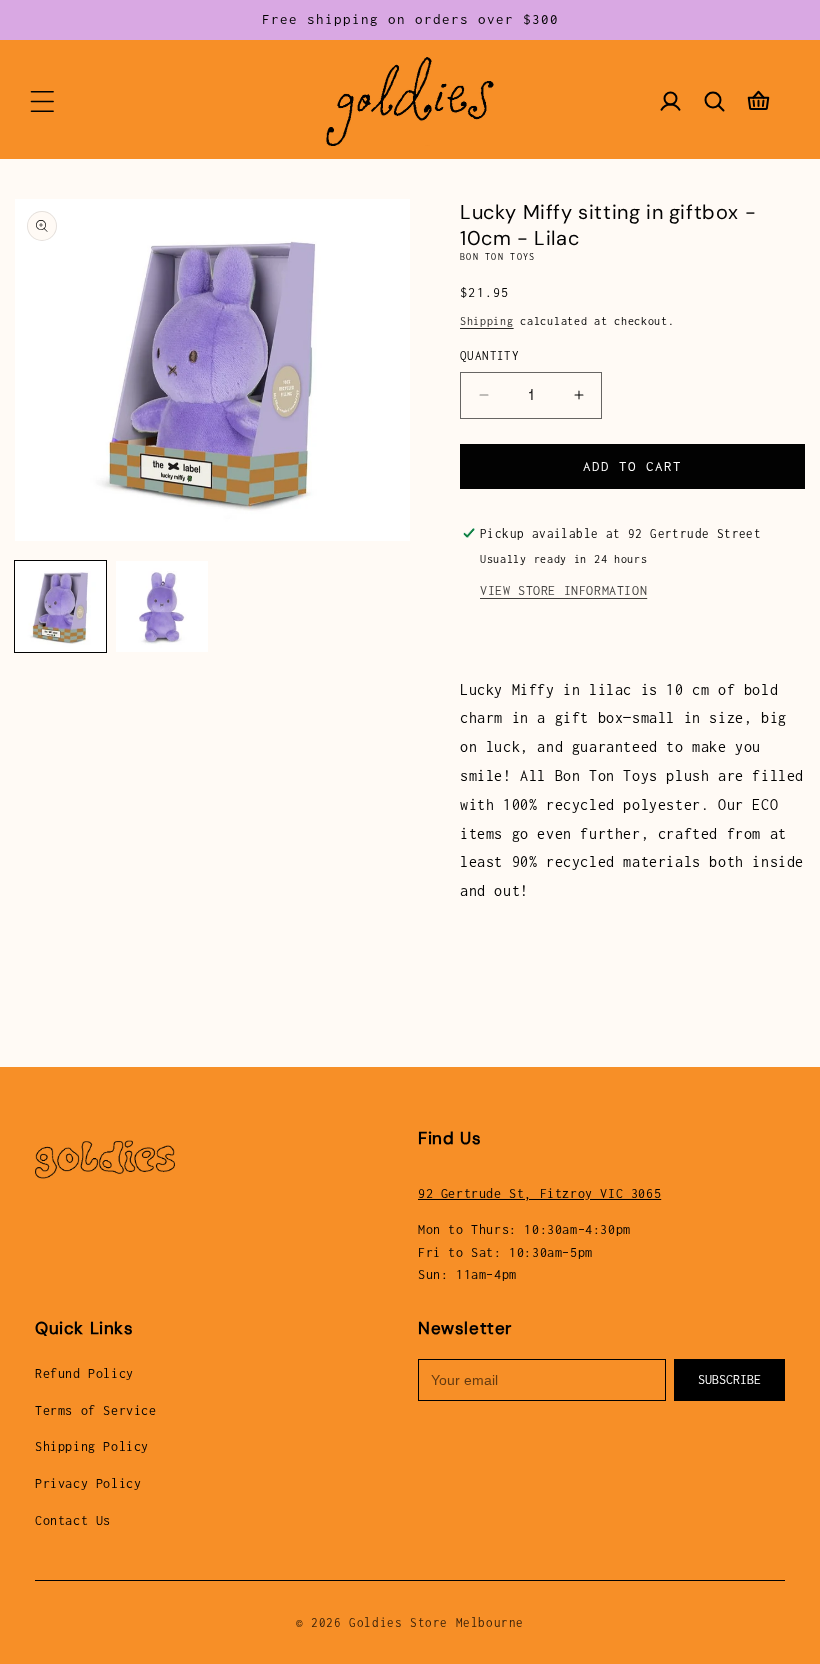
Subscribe (729, 1379)
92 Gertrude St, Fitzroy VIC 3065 (539, 1193)
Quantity (489, 355)
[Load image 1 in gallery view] (60, 606)
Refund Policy (84, 1373)
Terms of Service (96, 1410)
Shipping (487, 321)
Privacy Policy (88, 1483)
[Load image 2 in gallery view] (161, 606)
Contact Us (73, 1520)
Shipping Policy (92, 1446)
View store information (563, 590)
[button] (42, 101)
